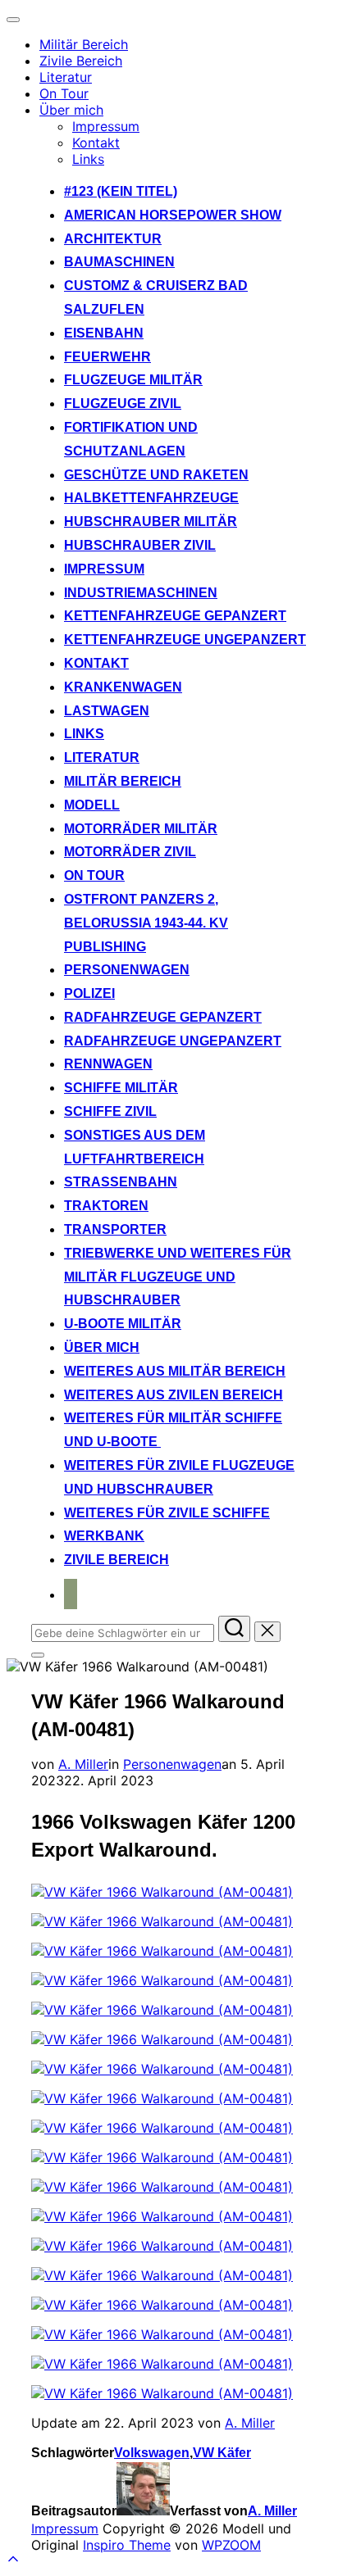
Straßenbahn (121, 1182)
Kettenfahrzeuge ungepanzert (185, 639)
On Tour (64, 93)
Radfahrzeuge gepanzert (163, 1017)
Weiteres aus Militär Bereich (175, 1371)
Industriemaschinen (141, 593)
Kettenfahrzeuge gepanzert (175, 616)
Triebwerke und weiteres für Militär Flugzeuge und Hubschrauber (178, 1277)
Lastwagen (107, 711)
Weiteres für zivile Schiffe (167, 1513)
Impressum (106, 126)
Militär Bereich (84, 44)
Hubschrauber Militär (151, 522)
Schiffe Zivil (110, 1111)
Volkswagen (152, 2453)
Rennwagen (108, 1064)
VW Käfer (222, 2453)
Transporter (115, 1229)
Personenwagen (127, 970)
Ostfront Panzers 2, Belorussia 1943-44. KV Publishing (146, 923)
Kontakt (96, 143)
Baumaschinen (119, 262)
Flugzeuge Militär (133, 380)
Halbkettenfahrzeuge (151, 498)
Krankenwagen (123, 687)
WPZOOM (231, 2545)
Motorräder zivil (130, 852)
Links (88, 159)
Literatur (66, 77)
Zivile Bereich (81, 61)
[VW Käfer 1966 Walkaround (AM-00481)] (162, 1892)
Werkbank (104, 1536)
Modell (92, 805)
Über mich (71, 110)
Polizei (89, 993)
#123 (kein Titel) (121, 191)
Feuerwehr (107, 357)
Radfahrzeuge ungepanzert (173, 1041)
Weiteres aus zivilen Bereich (174, 1395)
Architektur (113, 239)
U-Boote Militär (123, 1324)
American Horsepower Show (173, 215)
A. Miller (83, 1764)
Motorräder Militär (141, 829)
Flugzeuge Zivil (123, 404)
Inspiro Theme (127, 2545)
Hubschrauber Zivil (140, 545)
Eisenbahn (104, 333)
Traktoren (106, 1206)
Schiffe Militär (121, 1088)
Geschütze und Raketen (156, 475)
